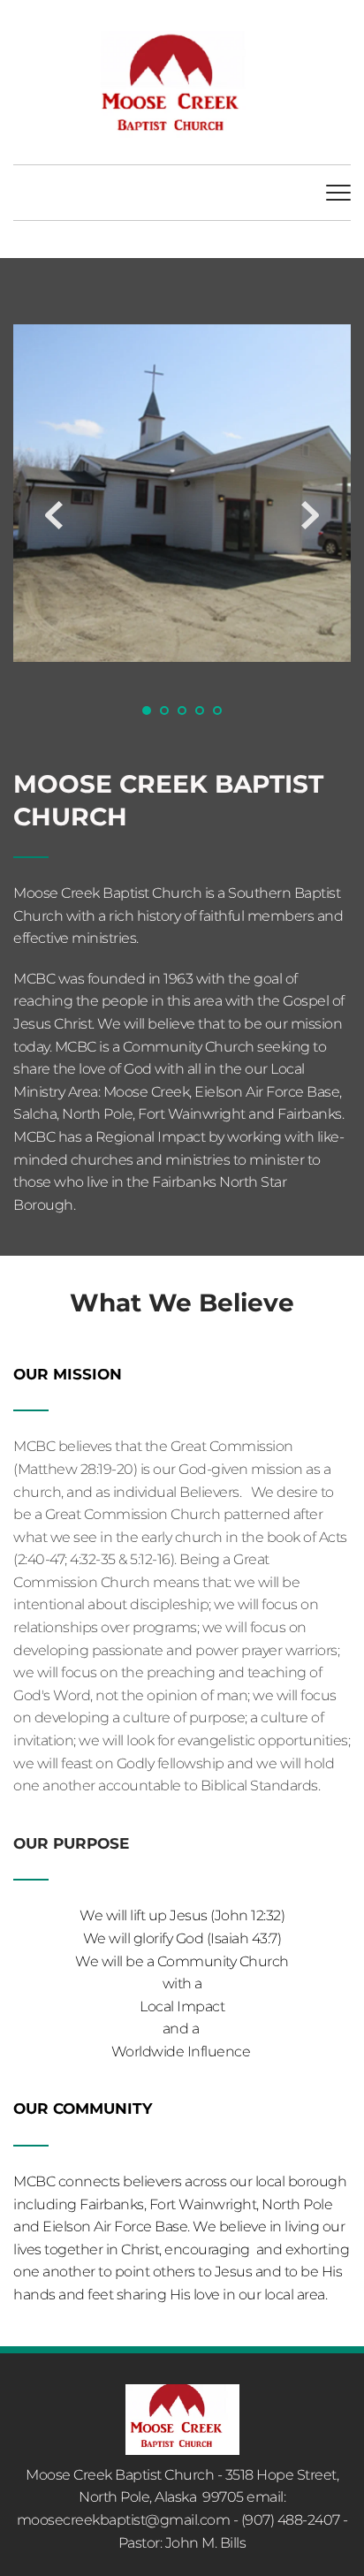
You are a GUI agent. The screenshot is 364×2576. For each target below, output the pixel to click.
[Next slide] (310, 515)
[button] (338, 193)
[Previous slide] (54, 515)
